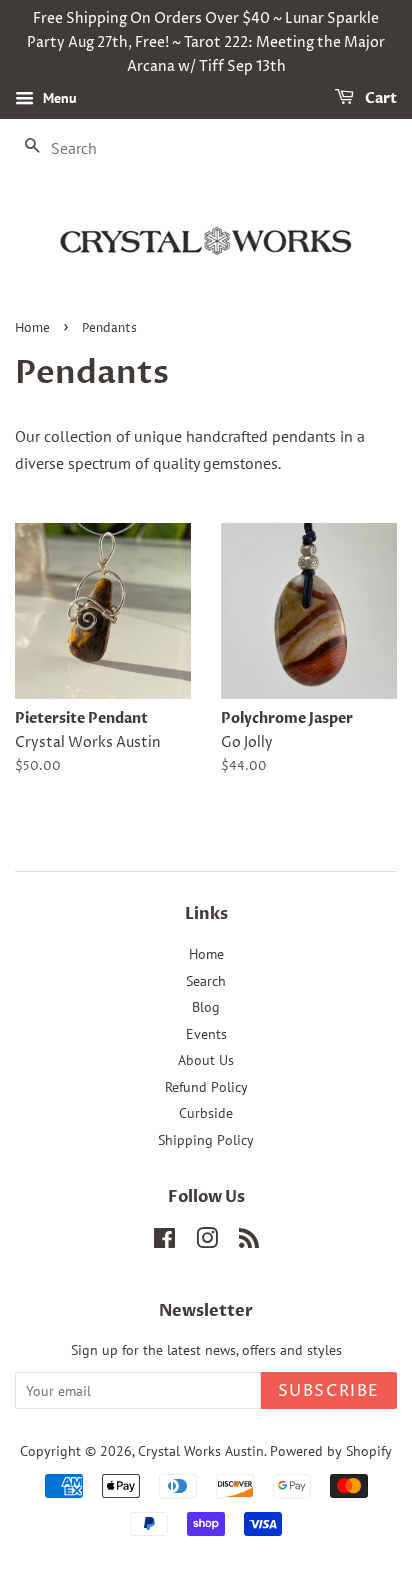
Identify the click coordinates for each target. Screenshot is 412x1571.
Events (206, 1034)
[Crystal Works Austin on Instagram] (207, 1242)
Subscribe (329, 1391)
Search (206, 981)
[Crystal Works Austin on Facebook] (164, 1242)
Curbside (206, 1113)
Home (32, 328)
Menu (58, 99)
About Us (206, 1060)
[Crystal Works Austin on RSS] (249, 1242)
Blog (206, 1007)
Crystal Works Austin (201, 1451)
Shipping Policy (206, 1140)
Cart (379, 99)
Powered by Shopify (331, 1451)
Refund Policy (206, 1087)
